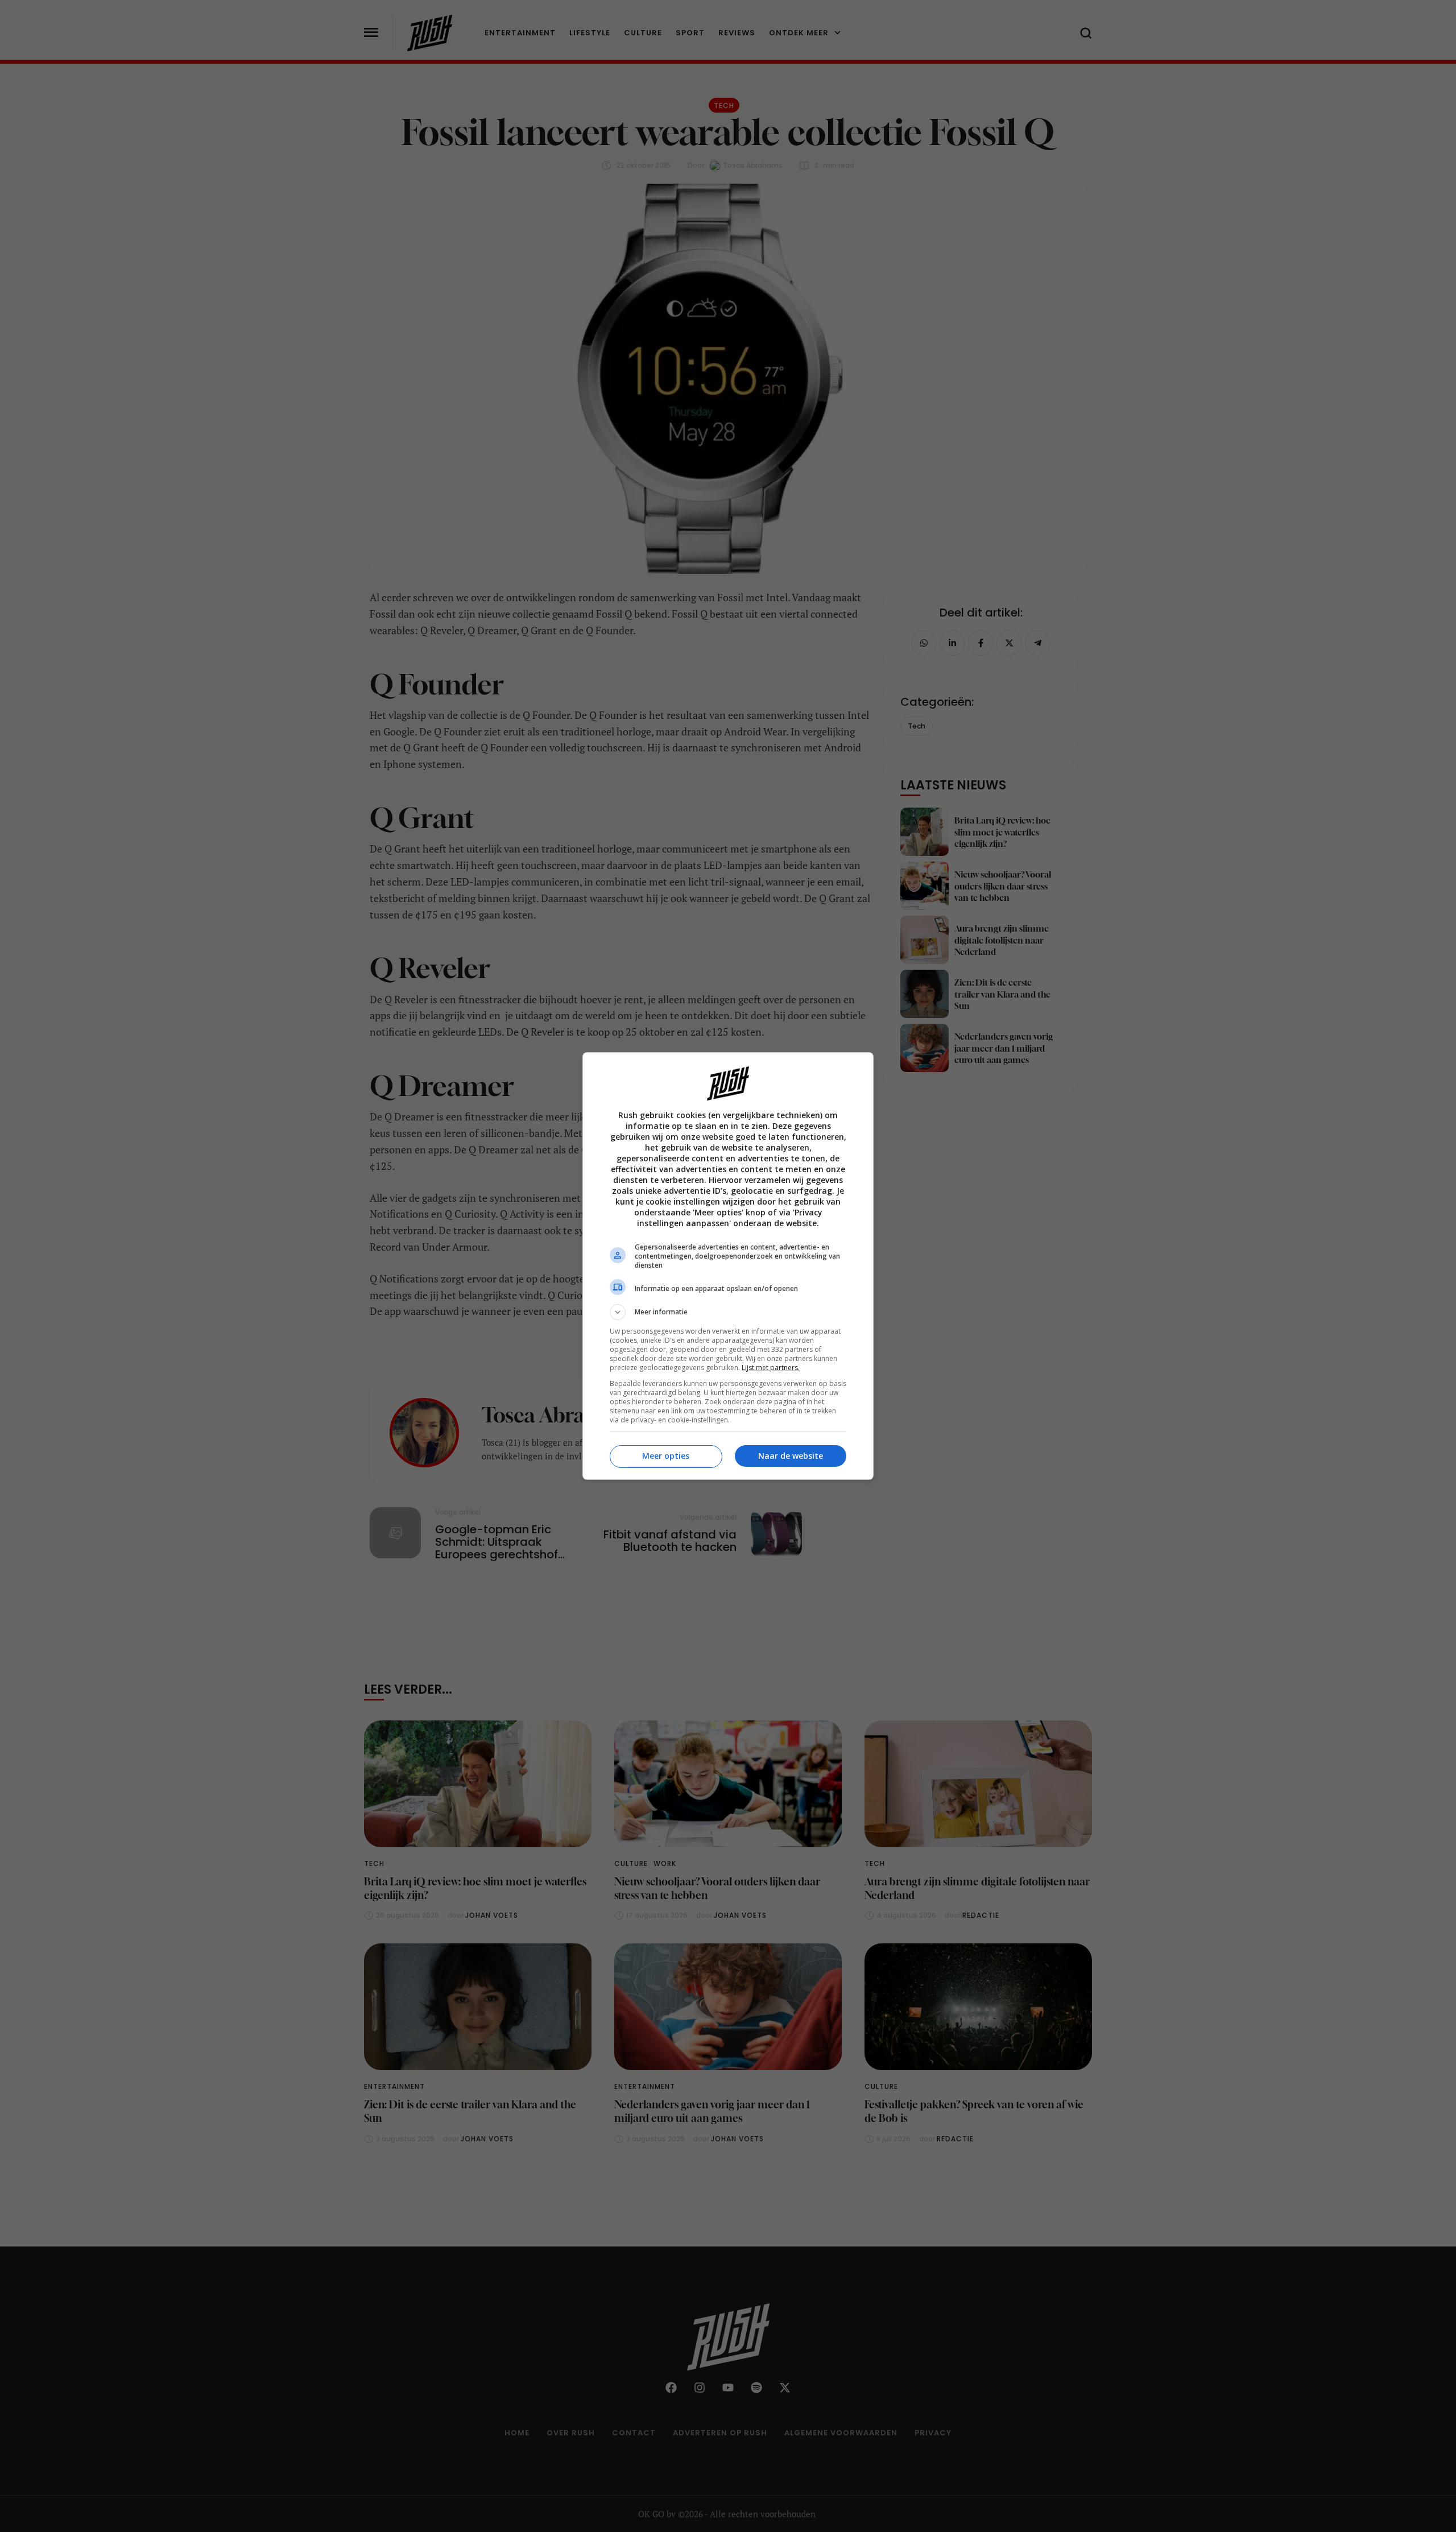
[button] (728, 1312)
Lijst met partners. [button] (771, 1368)
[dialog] (728, 1266)
